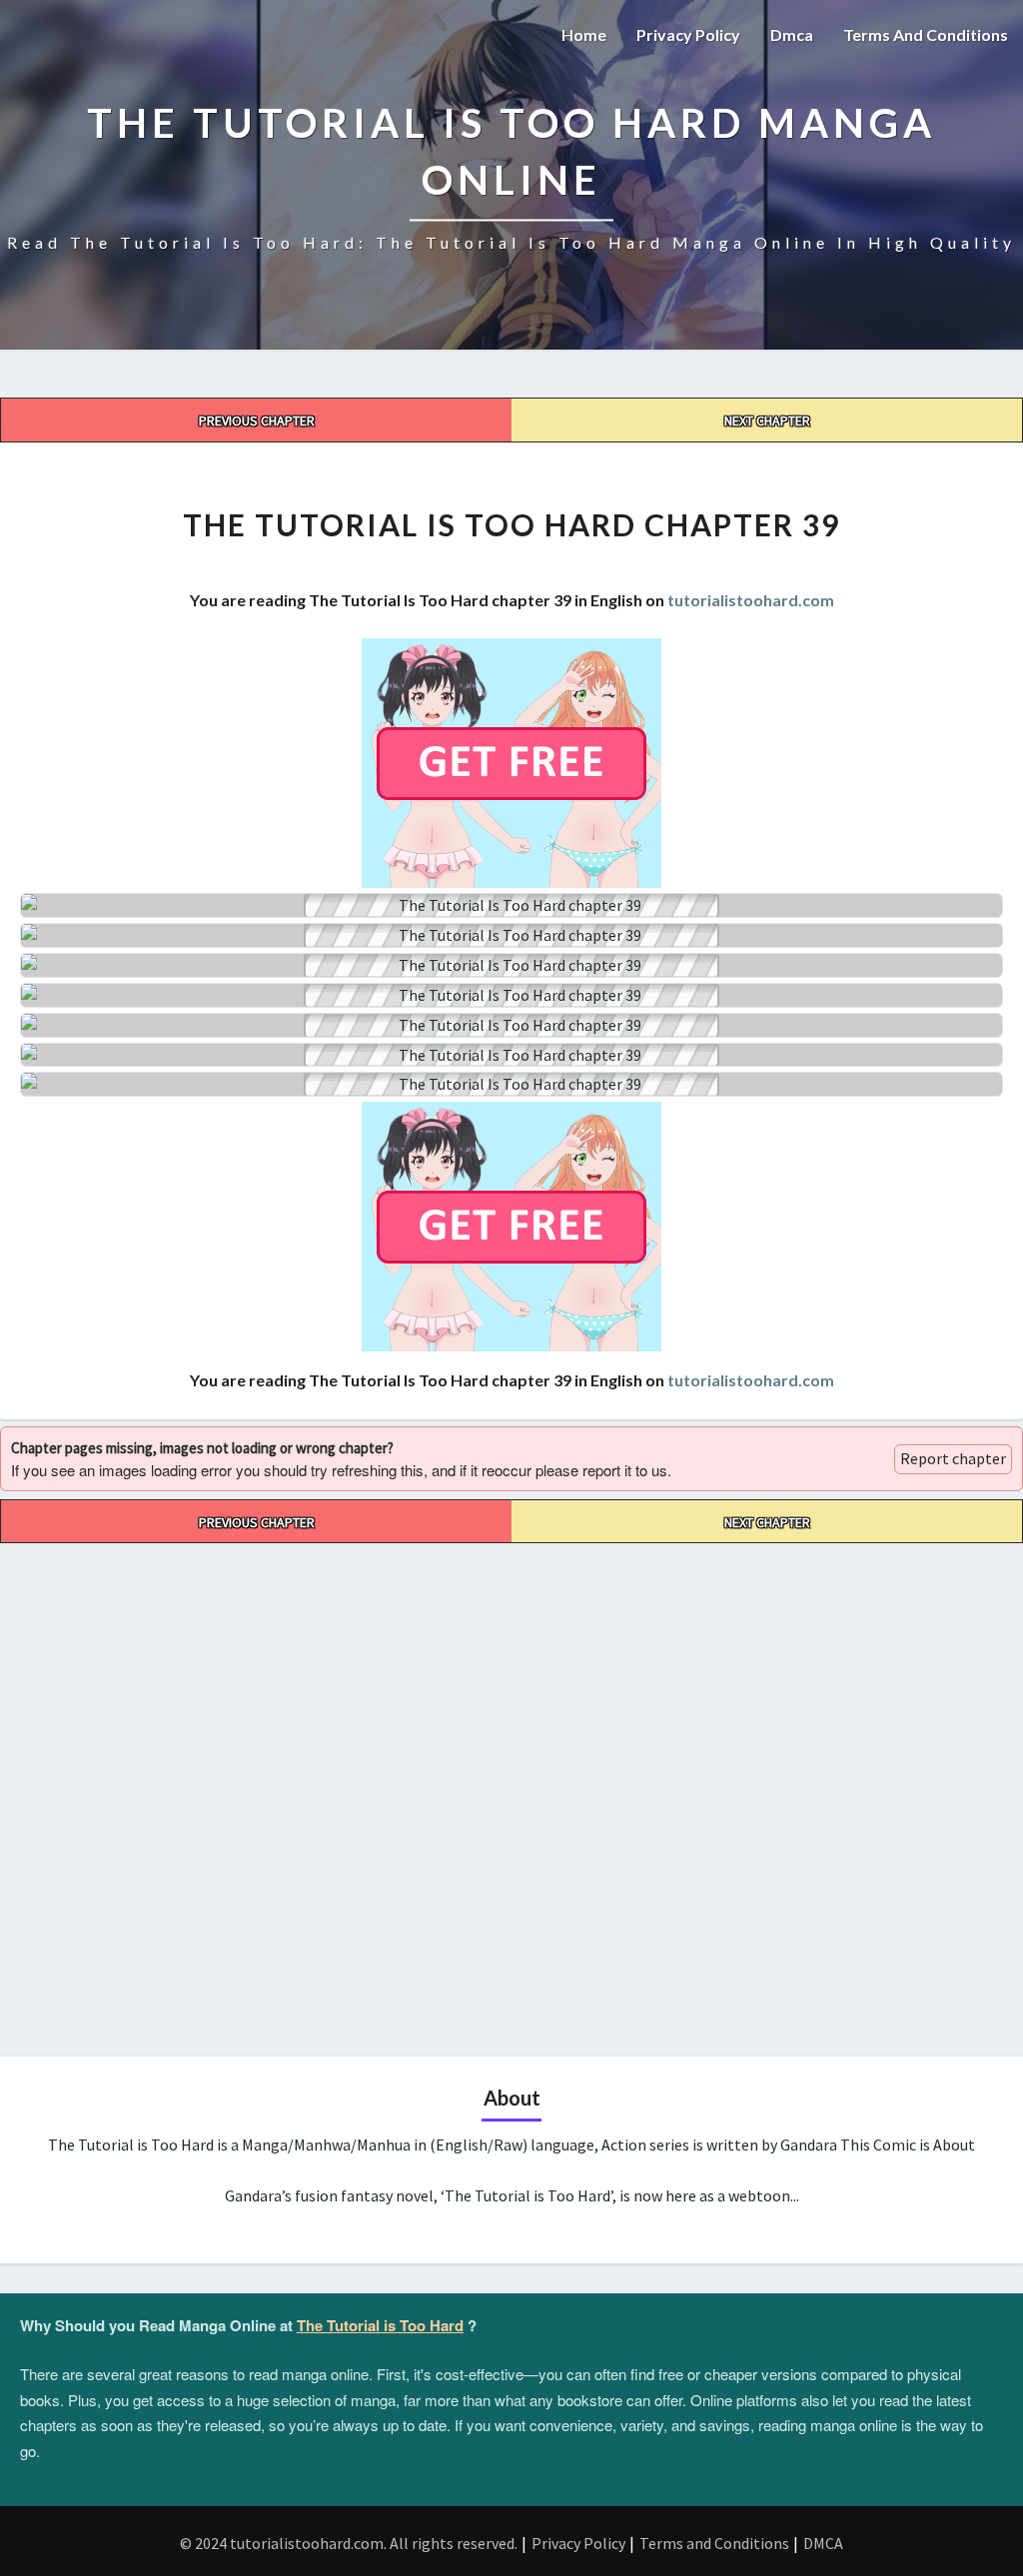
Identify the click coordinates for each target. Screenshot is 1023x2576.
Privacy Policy (688, 34)
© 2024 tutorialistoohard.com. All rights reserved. (349, 2543)
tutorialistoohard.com (751, 600)
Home (584, 34)
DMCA (823, 2543)
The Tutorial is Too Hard (380, 2325)
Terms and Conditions (926, 34)
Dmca (792, 34)
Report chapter (953, 1458)
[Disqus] (511, 1793)
